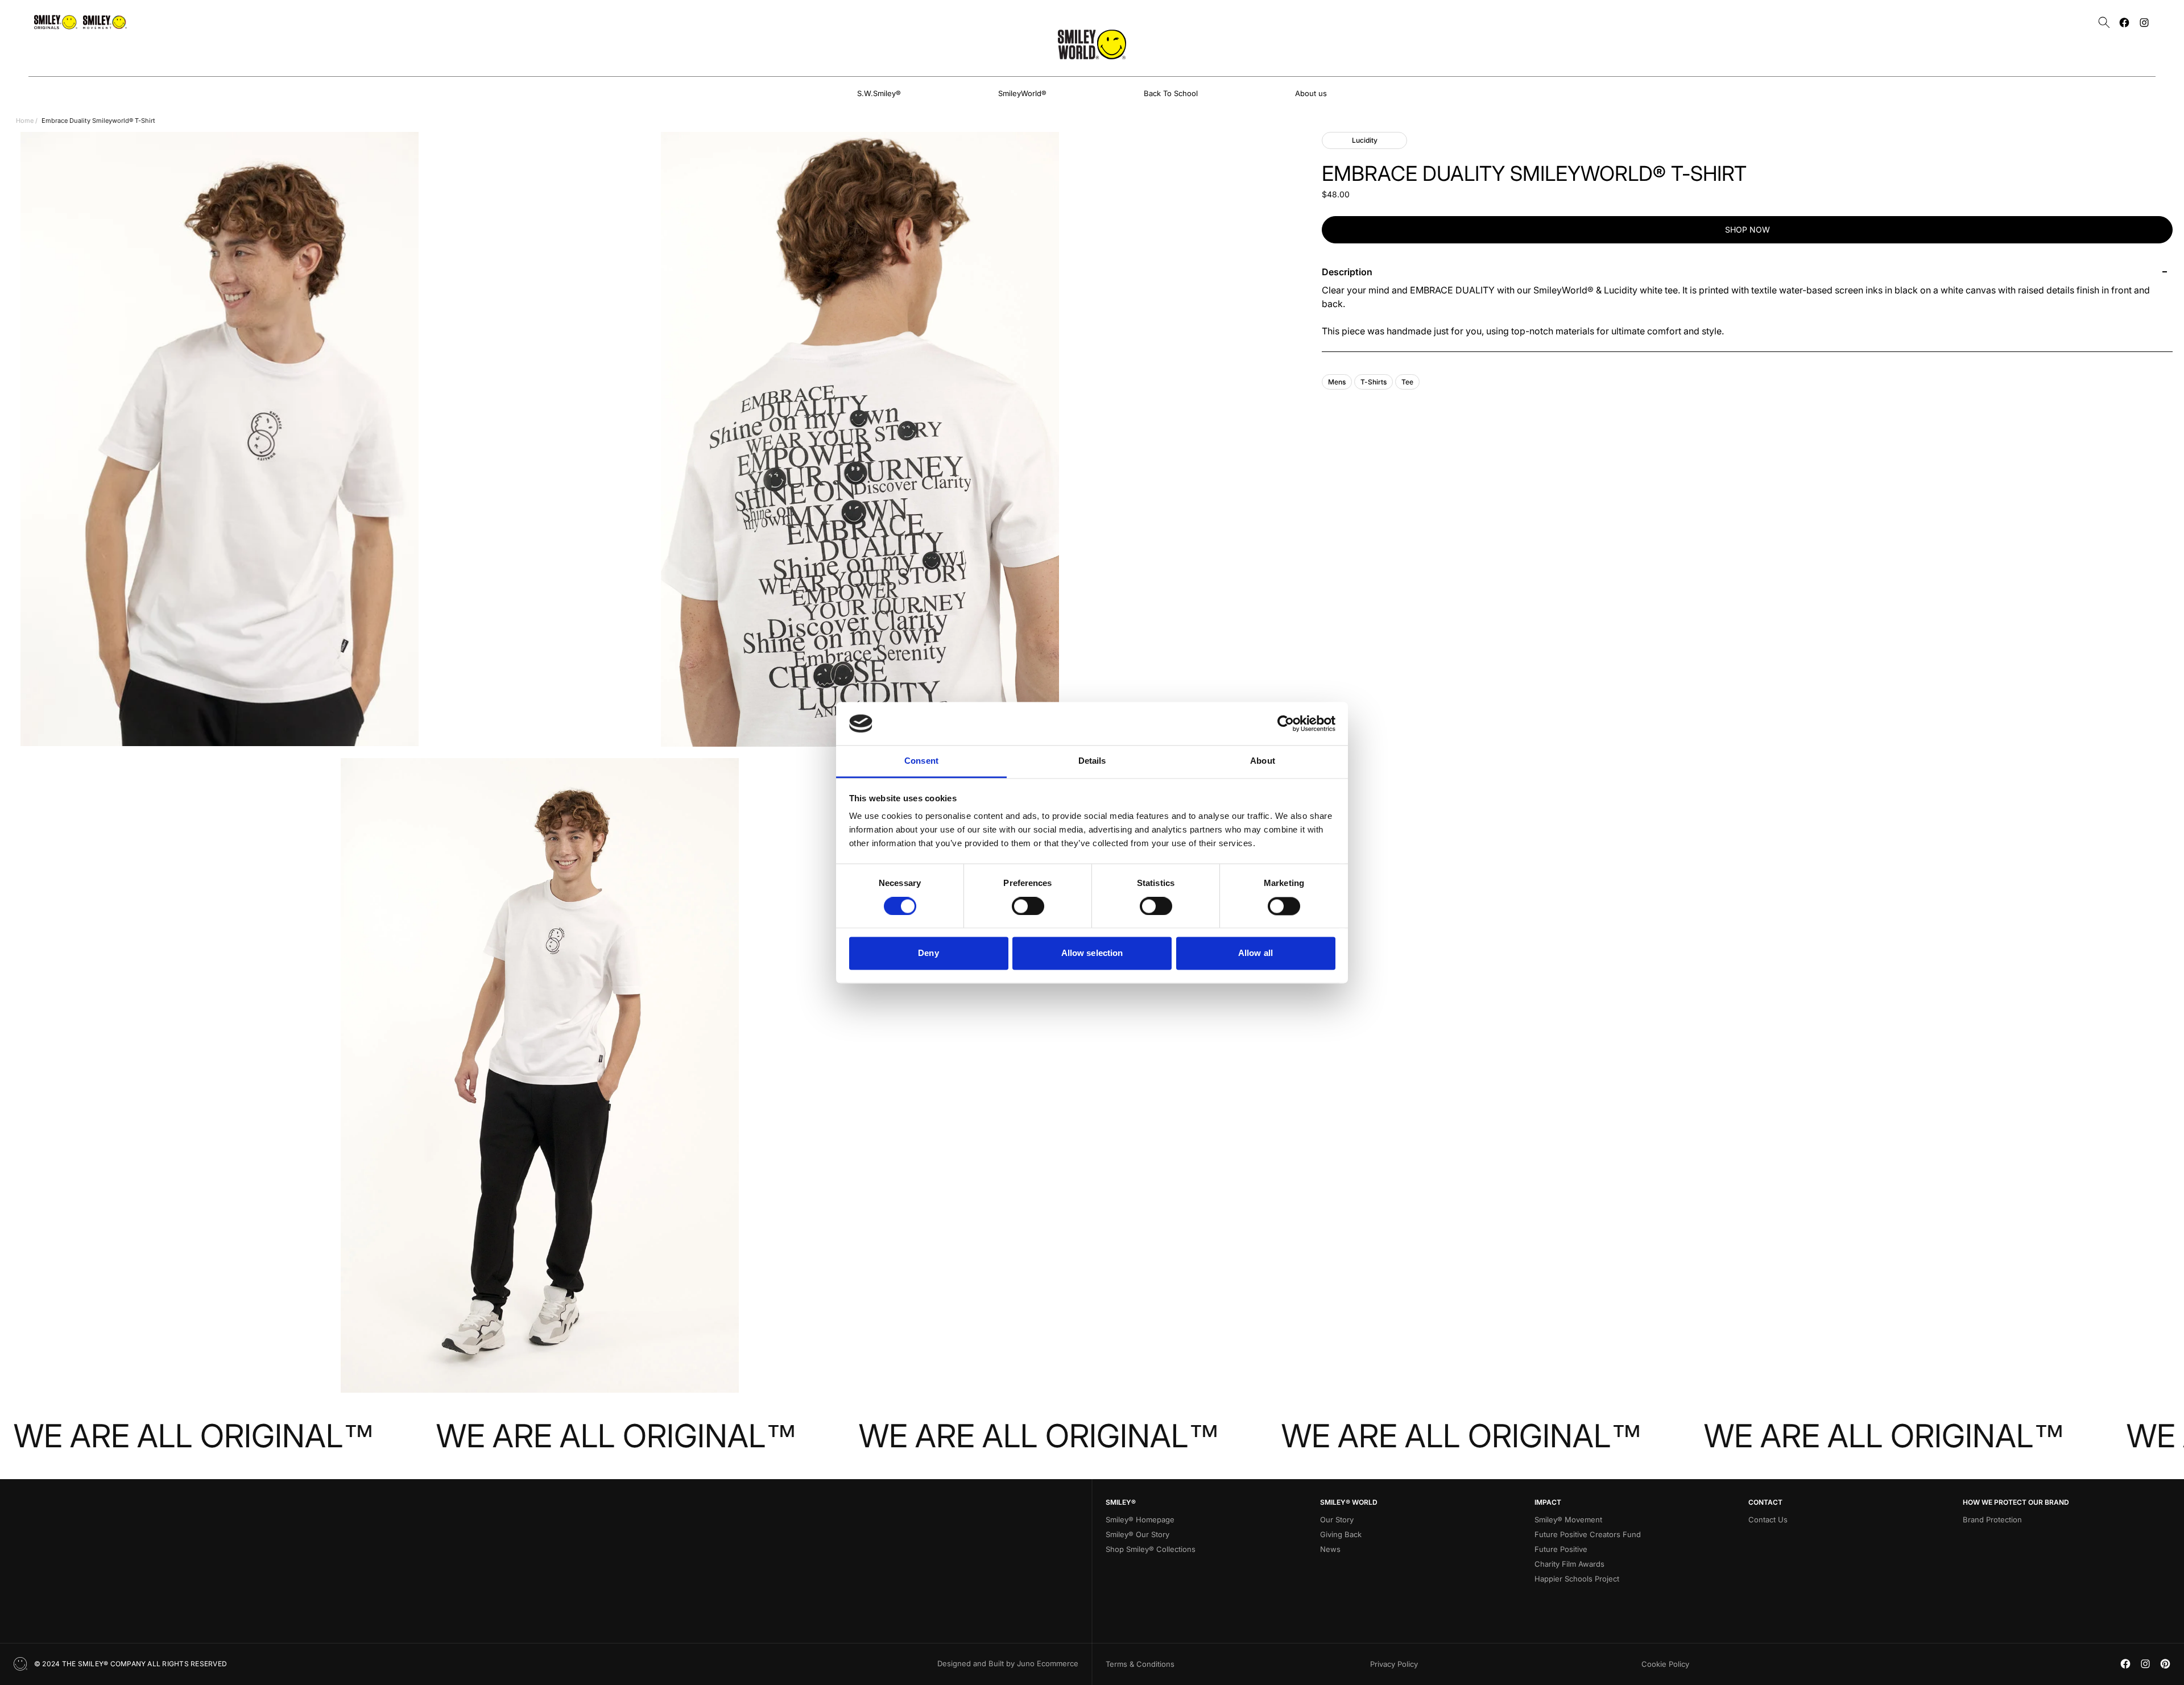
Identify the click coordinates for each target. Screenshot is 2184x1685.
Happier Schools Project (1577, 1579)
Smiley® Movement (1568, 1520)
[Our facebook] (2124, 22)
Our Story (1337, 1520)
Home (25, 121)
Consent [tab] (921, 761)
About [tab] (1263, 761)
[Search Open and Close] (2104, 22)
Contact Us (1768, 1520)
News (1330, 1549)
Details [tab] (1092, 761)
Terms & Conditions (1140, 1664)
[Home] (1092, 44)
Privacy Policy (1394, 1664)
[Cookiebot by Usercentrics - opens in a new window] (1286, 723)
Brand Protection (1992, 1520)
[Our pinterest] (2165, 1664)
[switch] (1028, 906)
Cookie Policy (1665, 1664)
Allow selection (1092, 953)
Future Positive (1561, 1549)
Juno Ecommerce (1048, 1663)
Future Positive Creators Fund (1588, 1534)
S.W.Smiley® (879, 93)
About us (1311, 93)
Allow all (1256, 953)
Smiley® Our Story (1137, 1534)
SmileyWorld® (1022, 93)
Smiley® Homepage (1140, 1520)
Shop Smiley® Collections (1151, 1549)
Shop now (1747, 229)
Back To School (1171, 93)
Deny (928, 953)
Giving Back (1341, 1534)
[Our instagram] (2144, 22)
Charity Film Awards (1569, 1564)
